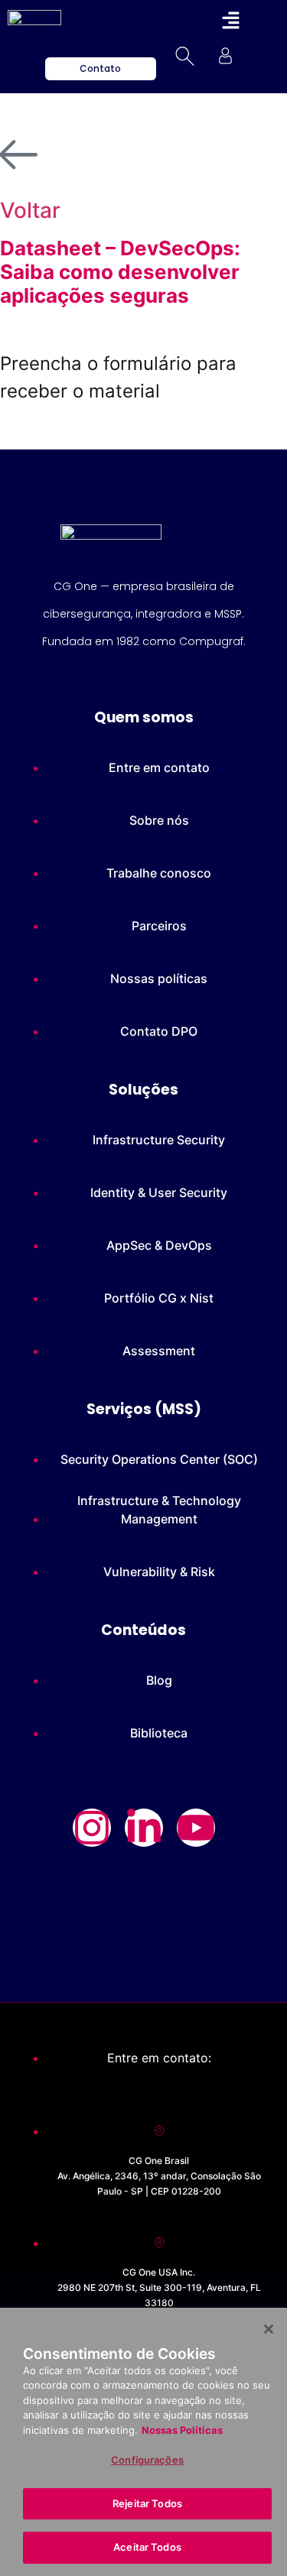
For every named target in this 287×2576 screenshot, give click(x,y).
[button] (230, 21)
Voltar (30, 210)
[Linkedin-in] (144, 1828)
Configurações (147, 2460)
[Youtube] (196, 1828)
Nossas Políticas (182, 2430)
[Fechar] (269, 2329)
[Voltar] (19, 155)
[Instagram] (92, 1828)
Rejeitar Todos (147, 2503)
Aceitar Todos (147, 2547)
